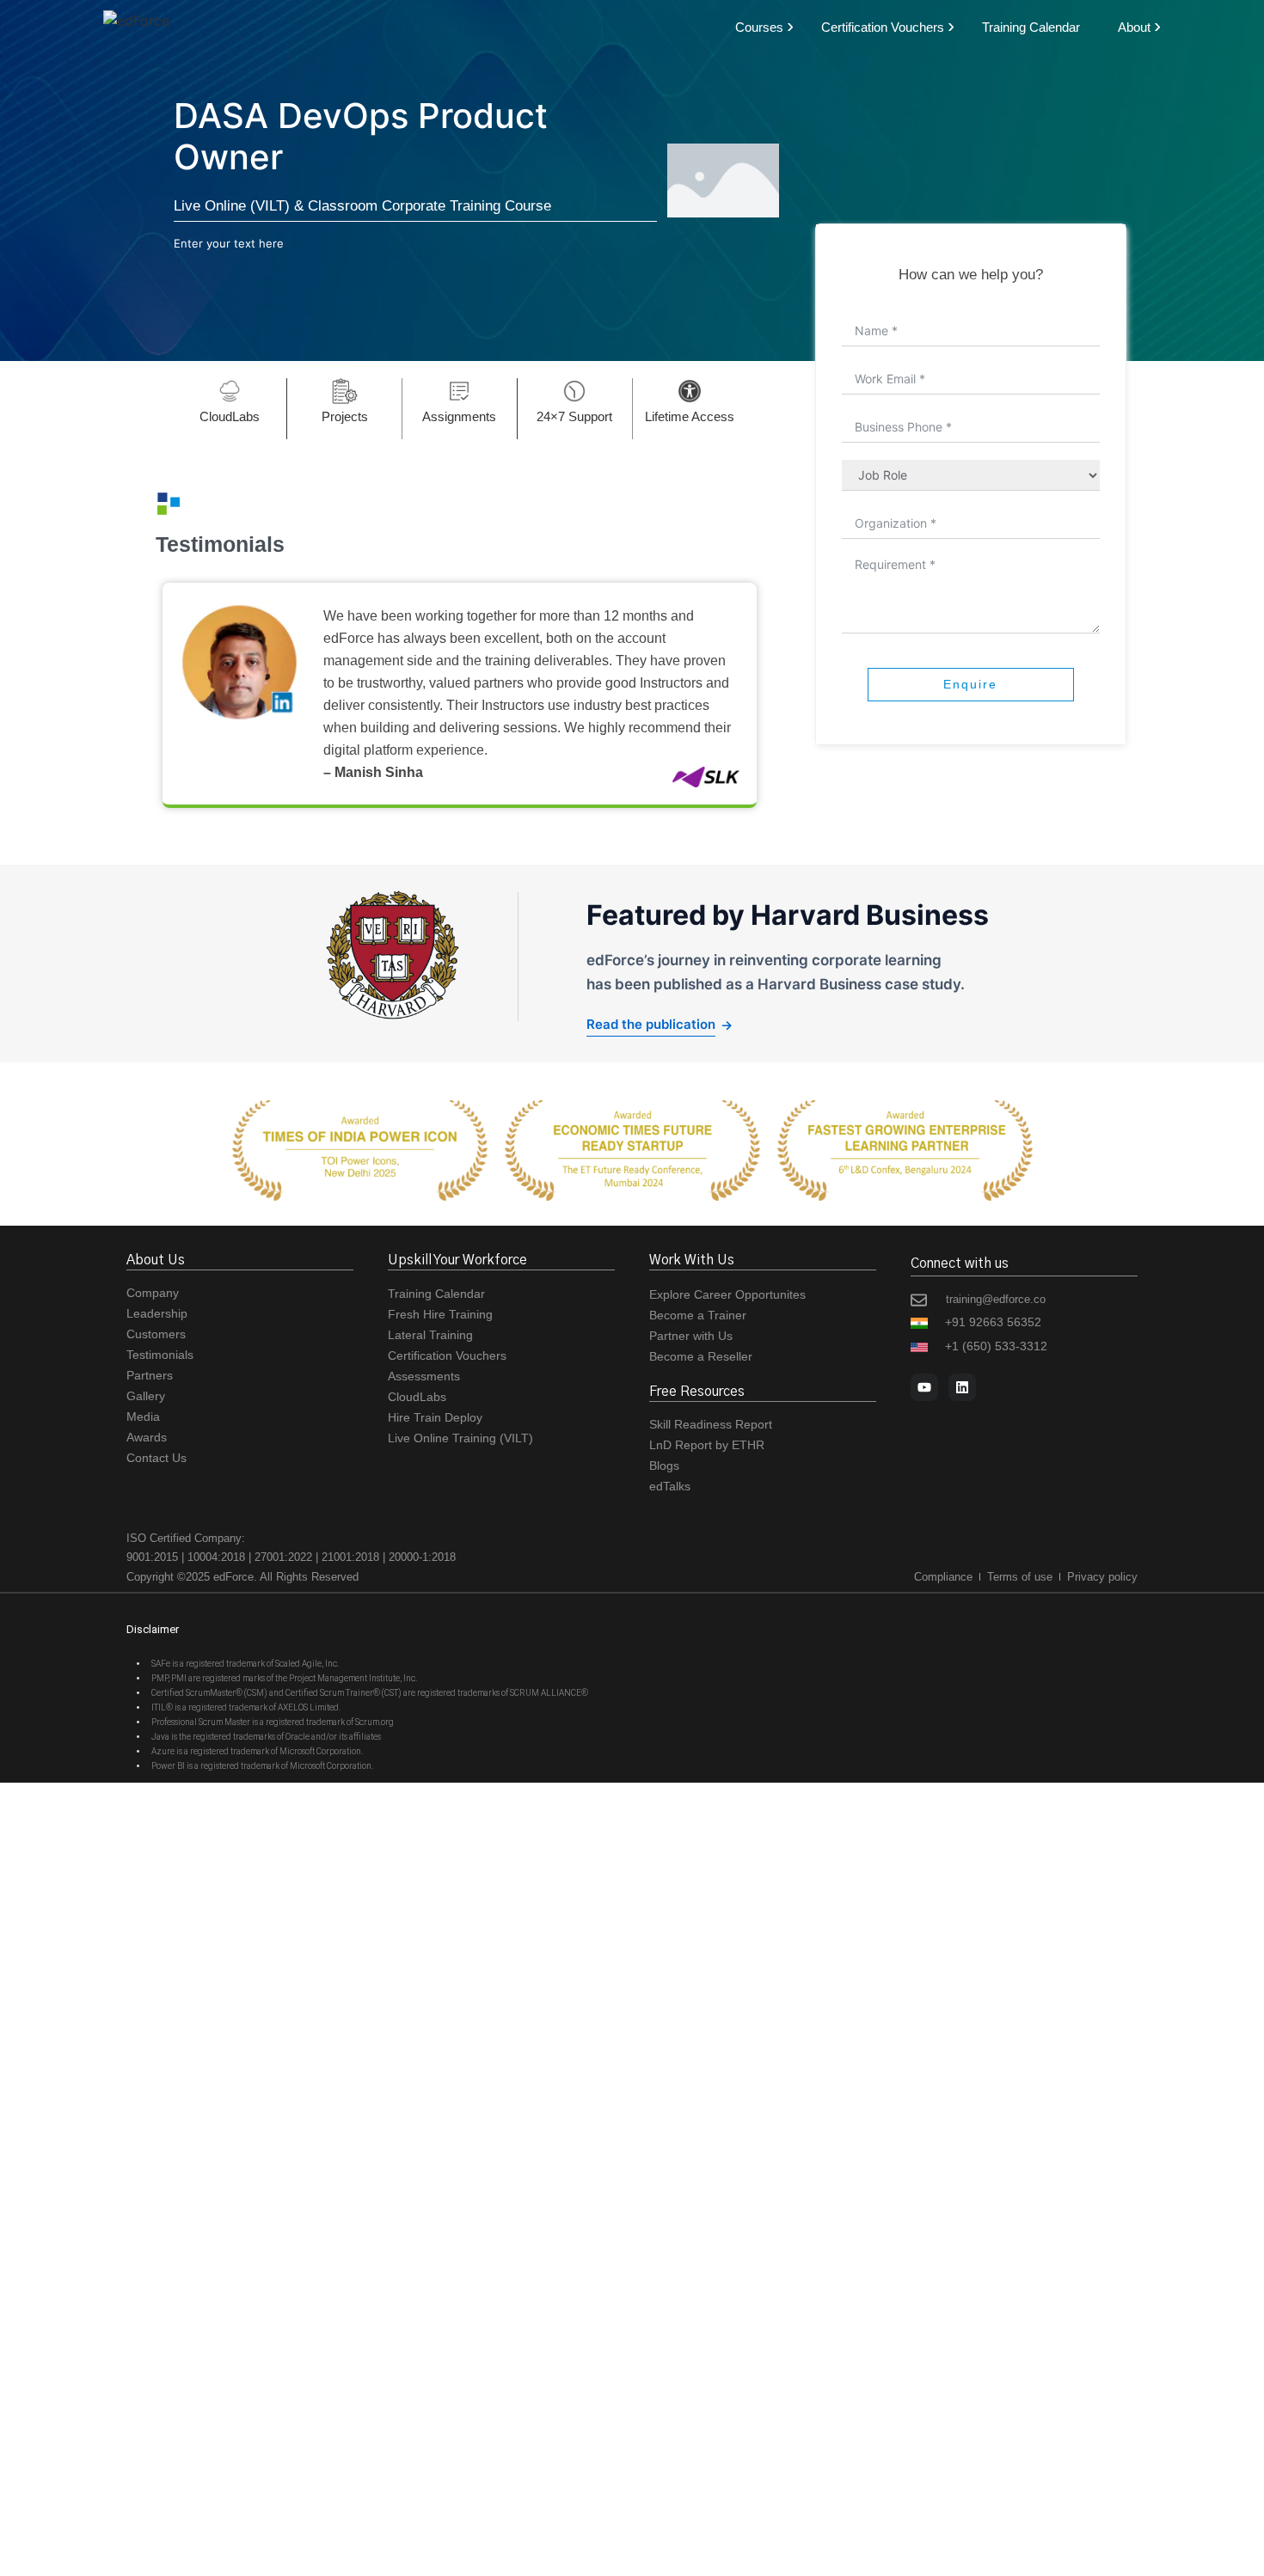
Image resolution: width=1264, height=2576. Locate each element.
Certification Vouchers (883, 27)
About (1134, 27)
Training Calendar (1031, 27)
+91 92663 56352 (993, 1322)
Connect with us (960, 1264)
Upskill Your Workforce (457, 1260)
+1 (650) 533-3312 (996, 1346)
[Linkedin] (962, 1387)
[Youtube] (924, 1387)
